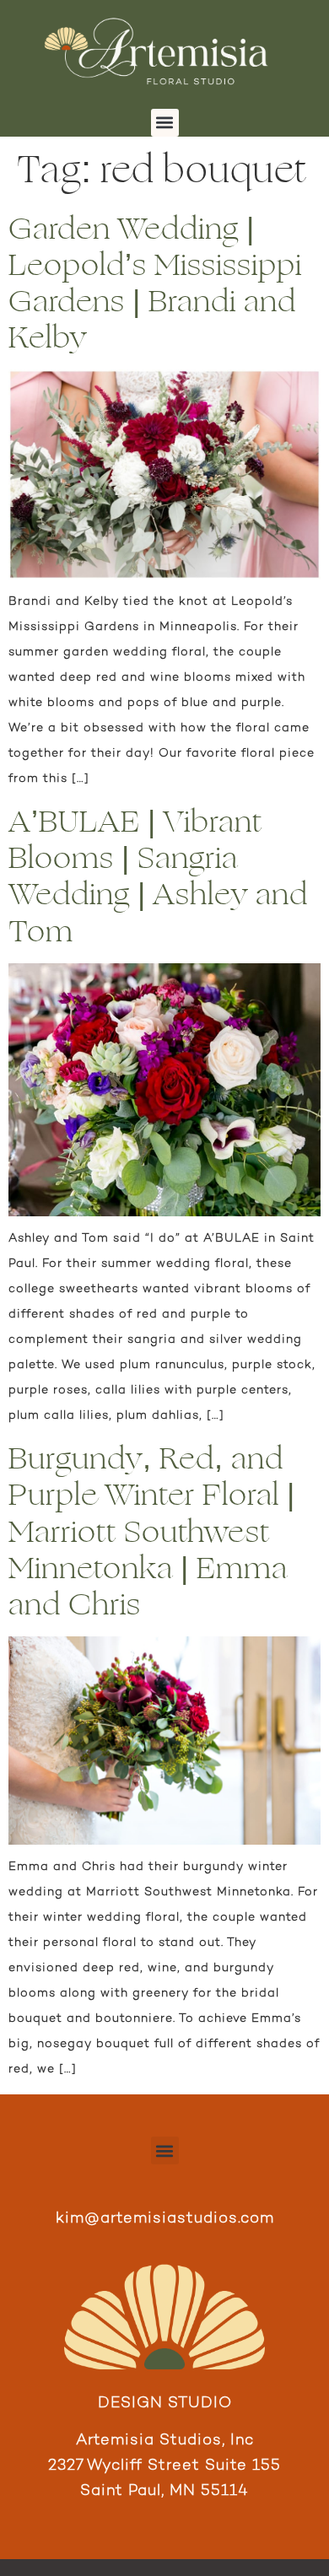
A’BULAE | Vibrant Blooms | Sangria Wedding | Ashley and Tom (158, 877)
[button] (165, 123)
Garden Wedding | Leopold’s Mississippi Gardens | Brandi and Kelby (155, 284)
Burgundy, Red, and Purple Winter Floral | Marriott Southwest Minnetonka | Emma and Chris (152, 1532)
